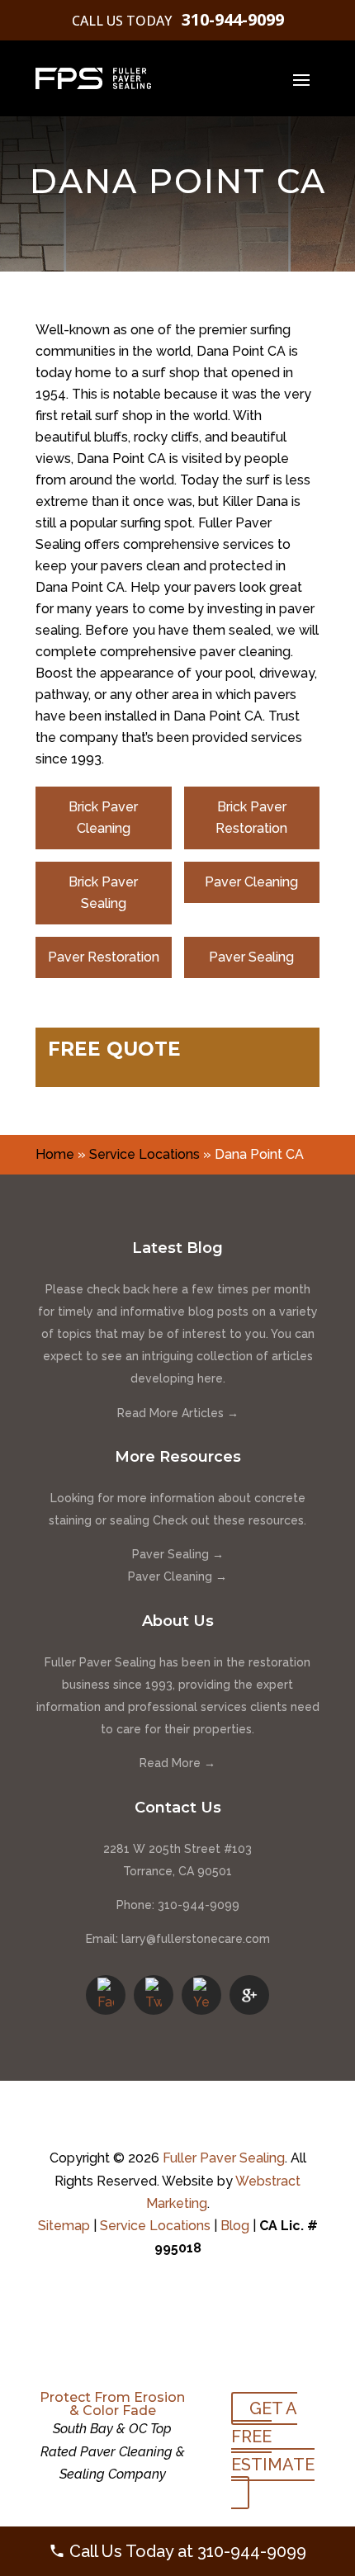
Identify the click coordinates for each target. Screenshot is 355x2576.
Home (55, 1154)
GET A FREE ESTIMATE (273, 2437)
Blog (235, 2226)
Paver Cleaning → (177, 1576)
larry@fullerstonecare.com (196, 1939)
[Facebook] (106, 1995)
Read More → (177, 1763)
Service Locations (144, 1154)
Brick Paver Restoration (251, 818)
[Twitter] (154, 1995)
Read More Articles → (178, 1413)
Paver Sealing (251, 957)
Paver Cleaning (251, 882)
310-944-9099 (233, 19)
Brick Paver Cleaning (103, 818)
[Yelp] (201, 1995)
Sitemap (64, 2226)
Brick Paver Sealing (103, 893)
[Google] (249, 1995)
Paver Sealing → (178, 1554)
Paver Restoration (104, 957)
